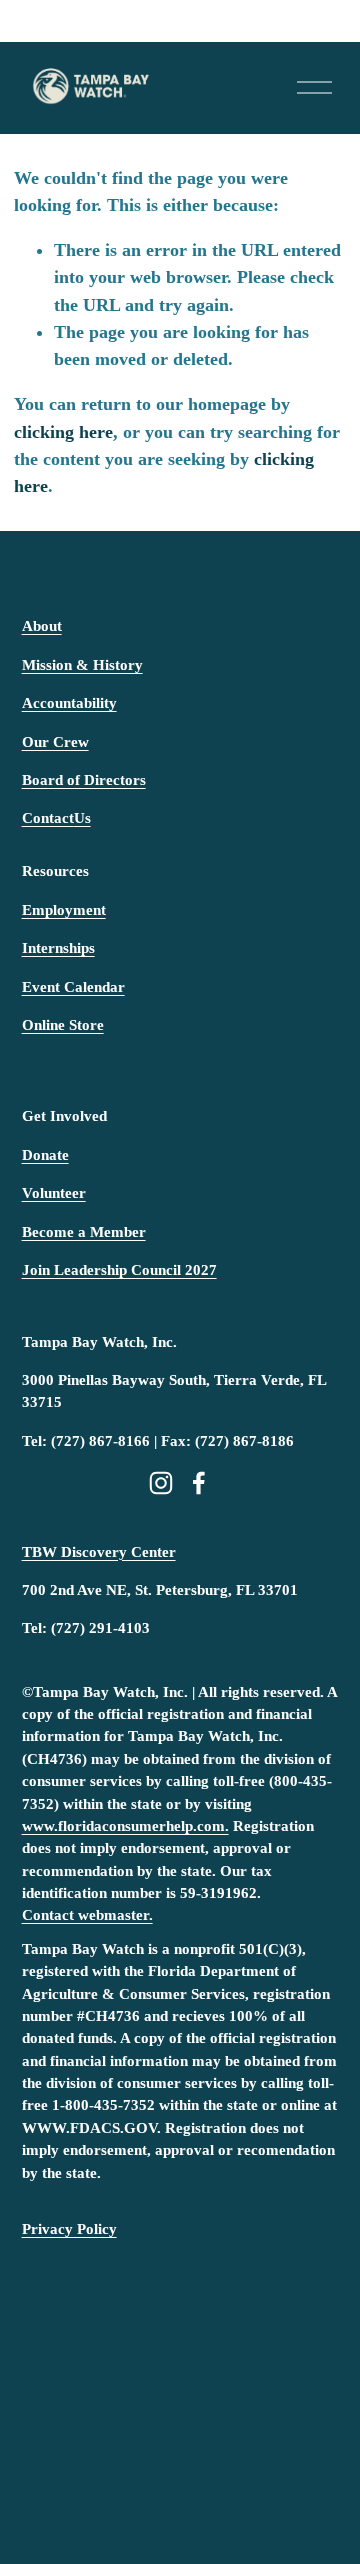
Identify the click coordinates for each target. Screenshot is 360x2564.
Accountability (69, 703)
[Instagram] (161, 1483)
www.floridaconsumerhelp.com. (125, 1826)
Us (82, 818)
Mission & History (82, 665)
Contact (48, 818)
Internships (58, 948)
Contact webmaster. (87, 1915)
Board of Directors (84, 780)
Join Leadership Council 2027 (119, 1270)
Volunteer (54, 1193)
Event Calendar (73, 987)
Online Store (63, 1025)
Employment (64, 910)
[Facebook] (199, 1483)
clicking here (63, 432)
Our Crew (55, 742)
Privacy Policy (69, 2229)
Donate (45, 1155)
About (42, 626)
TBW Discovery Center (99, 1552)
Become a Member (84, 1232)
